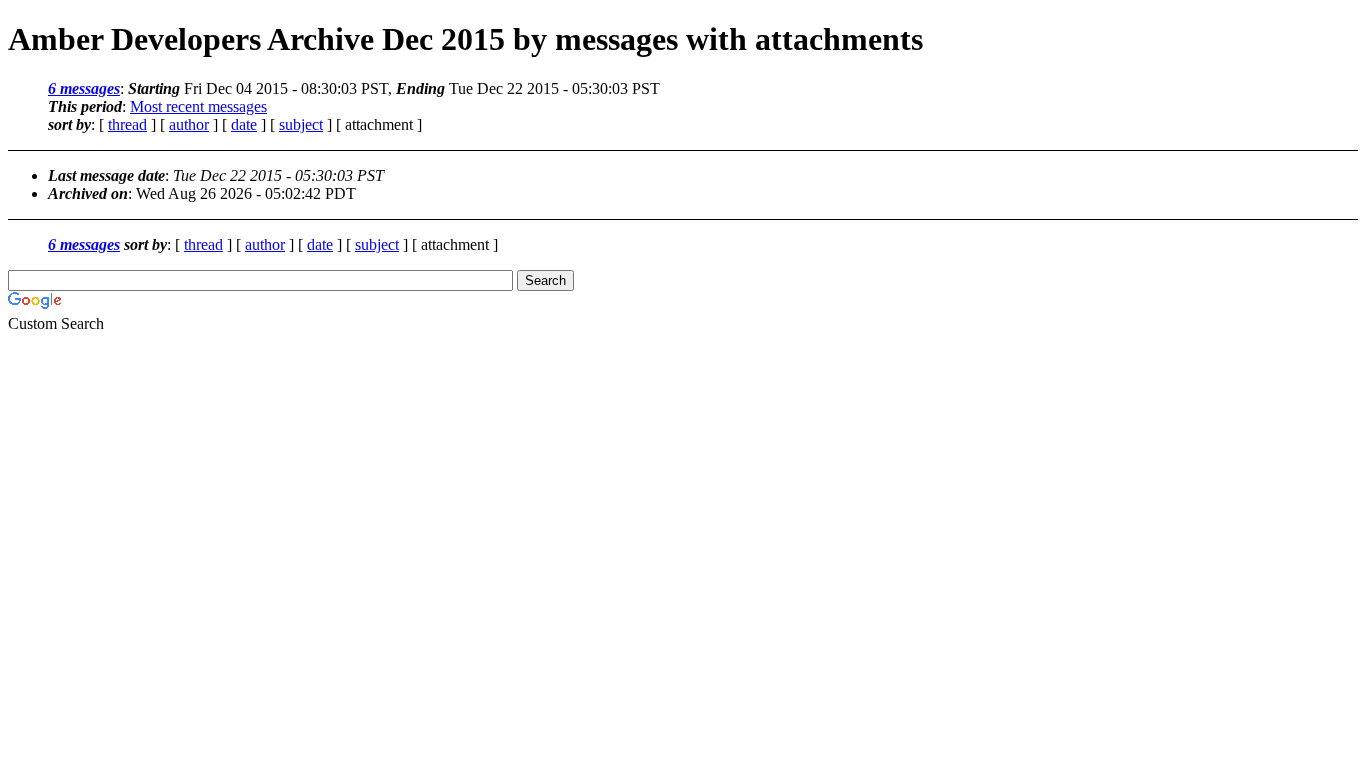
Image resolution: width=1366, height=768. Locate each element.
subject (301, 124)
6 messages (84, 88)
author (189, 124)
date (244, 124)
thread (127, 124)
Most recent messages (198, 106)
